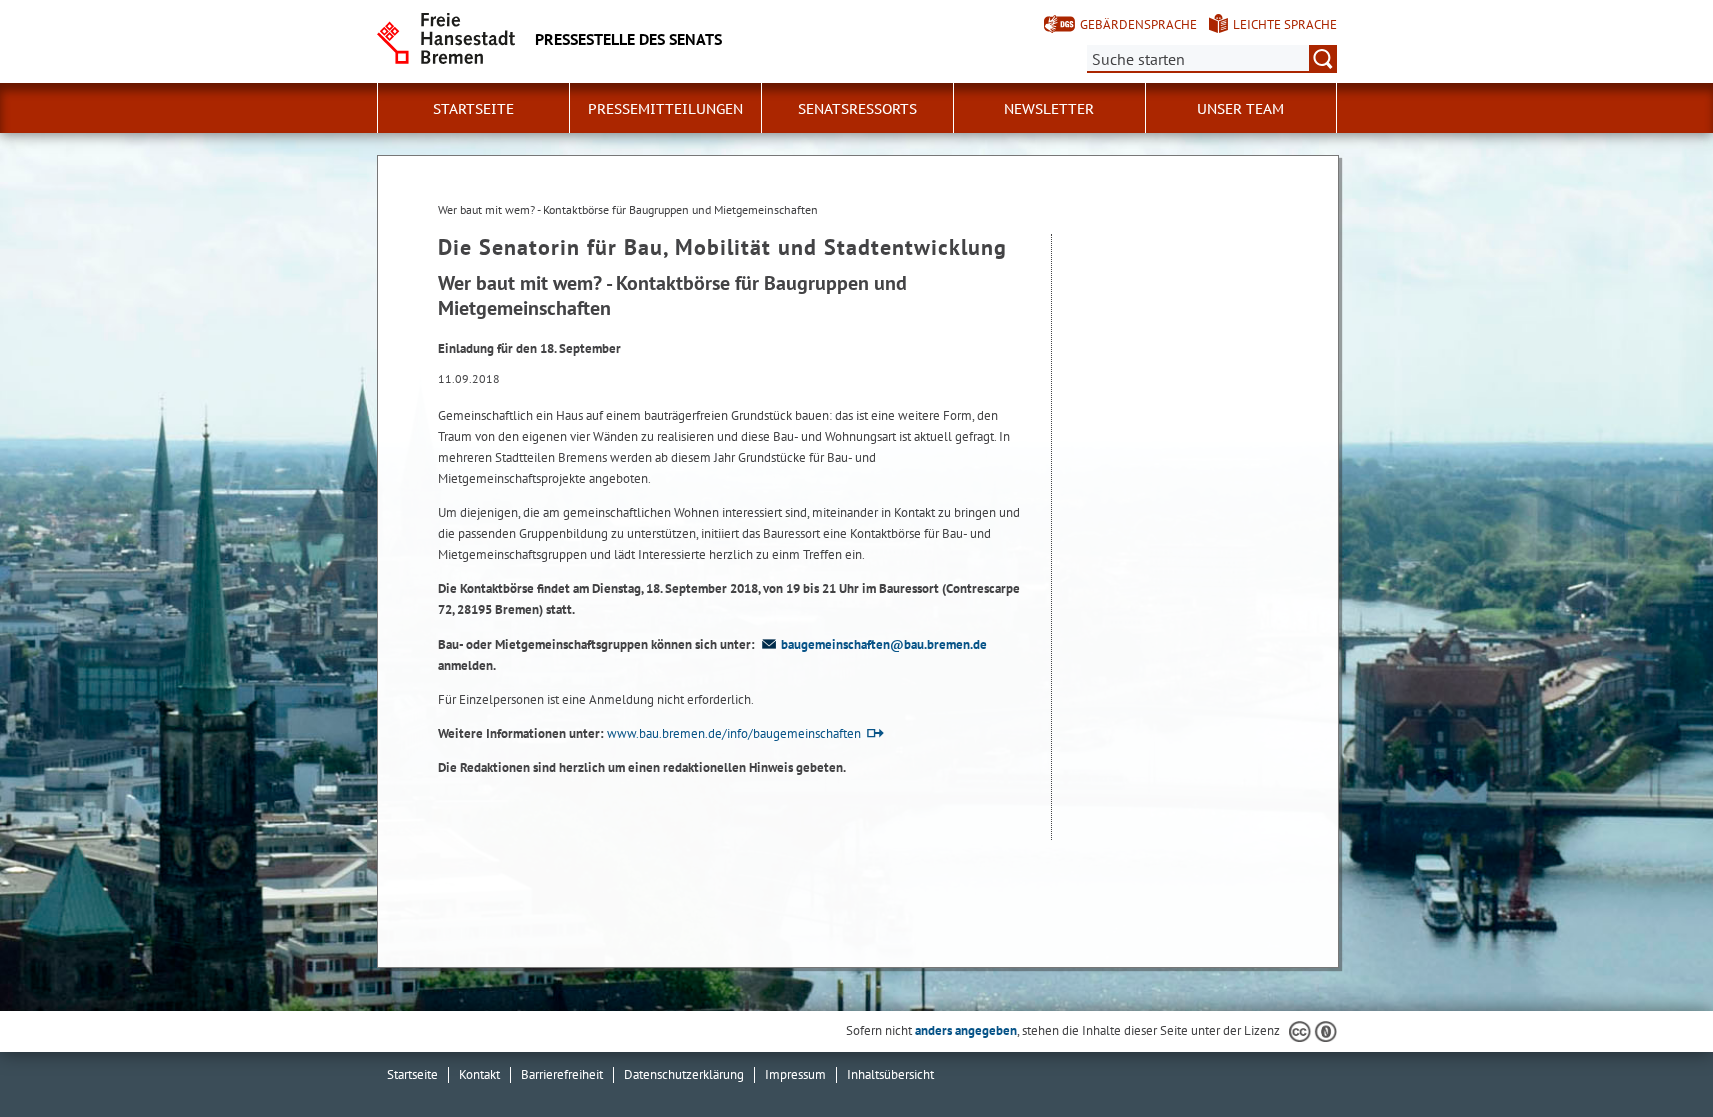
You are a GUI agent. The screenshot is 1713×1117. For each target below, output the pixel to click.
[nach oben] (1651, 1055)
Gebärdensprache (1138, 24)
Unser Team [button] (1240, 109)
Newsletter (1049, 109)
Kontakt (479, 1074)
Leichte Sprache (1285, 24)
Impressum (795, 1074)
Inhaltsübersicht (890, 1074)
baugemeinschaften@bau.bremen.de (884, 644)
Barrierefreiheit (562, 1074)
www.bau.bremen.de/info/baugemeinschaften (734, 733)
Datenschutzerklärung (684, 1074)
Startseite (473, 109)
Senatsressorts (857, 109)
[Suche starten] (1323, 59)
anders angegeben (966, 1030)
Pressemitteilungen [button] (665, 109)
